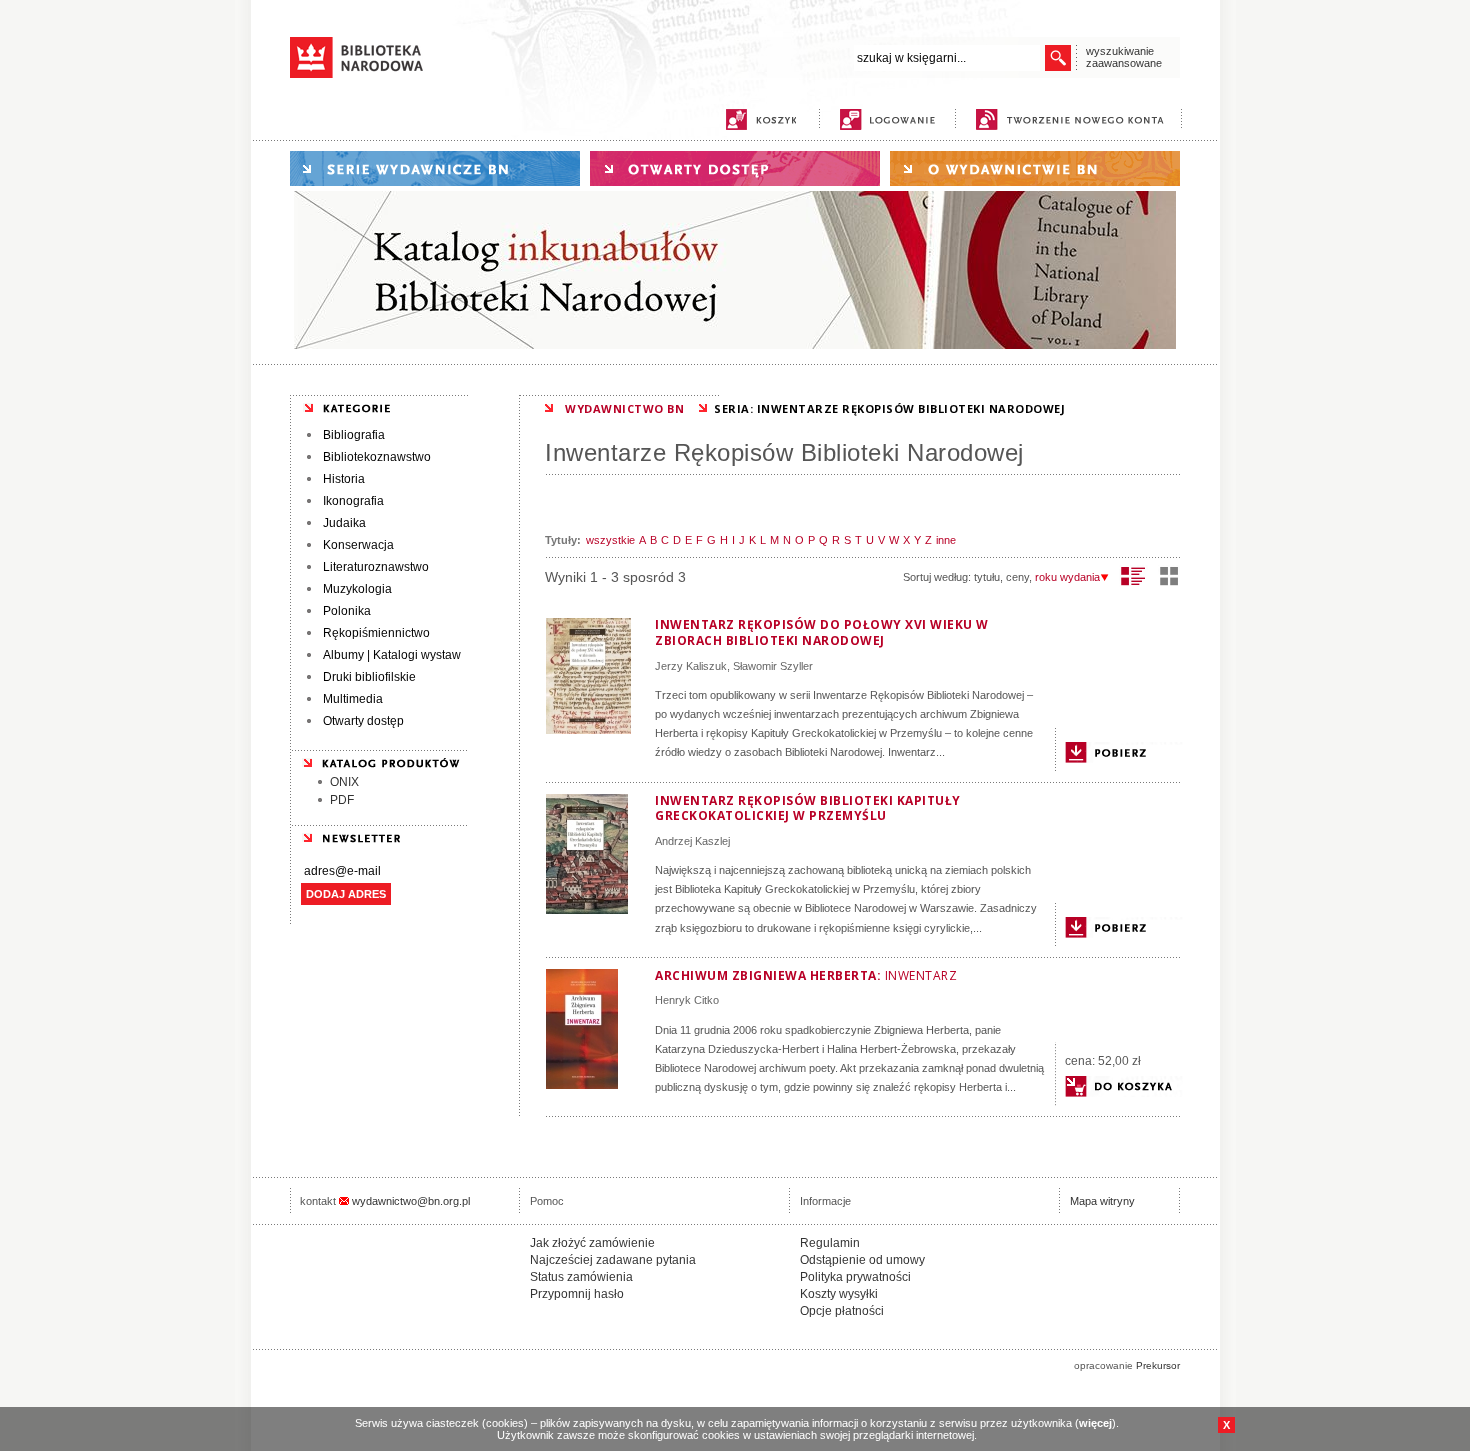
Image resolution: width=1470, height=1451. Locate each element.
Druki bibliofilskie (369, 677)
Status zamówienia (581, 1277)
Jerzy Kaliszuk (691, 666)
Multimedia (353, 699)
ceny (1017, 577)
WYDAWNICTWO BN (624, 408)
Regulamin (830, 1243)
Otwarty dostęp (363, 721)
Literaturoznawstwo (376, 567)
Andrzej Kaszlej (692, 841)
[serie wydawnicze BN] (435, 168)
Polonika (347, 611)
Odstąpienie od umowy (862, 1260)
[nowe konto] (1073, 119)
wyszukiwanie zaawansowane (1124, 57)
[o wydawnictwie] (1035, 168)
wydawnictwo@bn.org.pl (411, 1201)
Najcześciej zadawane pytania (613, 1260)
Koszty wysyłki (839, 1294)
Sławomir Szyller (773, 666)
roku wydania (1067, 577)
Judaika (344, 523)
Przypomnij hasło (577, 1294)
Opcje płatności (842, 1311)
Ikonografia (353, 501)
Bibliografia (354, 435)
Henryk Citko (687, 1000)
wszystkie (610, 540)
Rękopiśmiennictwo (376, 633)
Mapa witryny (1102, 1201)
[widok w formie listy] (1133, 576)
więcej (1095, 1423)
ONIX (344, 782)
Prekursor (1158, 1365)
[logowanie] (892, 119)
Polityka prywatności (855, 1277)
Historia (344, 479)
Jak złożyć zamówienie (592, 1243)
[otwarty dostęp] (735, 168)
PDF (342, 800)
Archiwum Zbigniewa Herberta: (806, 975)
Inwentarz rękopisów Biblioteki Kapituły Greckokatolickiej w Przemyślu (808, 808)
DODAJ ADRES (346, 894)
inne (946, 540)
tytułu (987, 577)
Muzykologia (357, 589)
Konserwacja (358, 545)
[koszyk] (761, 119)
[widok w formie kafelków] (1169, 576)
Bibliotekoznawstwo (377, 457)
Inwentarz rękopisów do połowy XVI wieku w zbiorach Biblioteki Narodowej (822, 632)
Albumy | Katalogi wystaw (392, 655)
